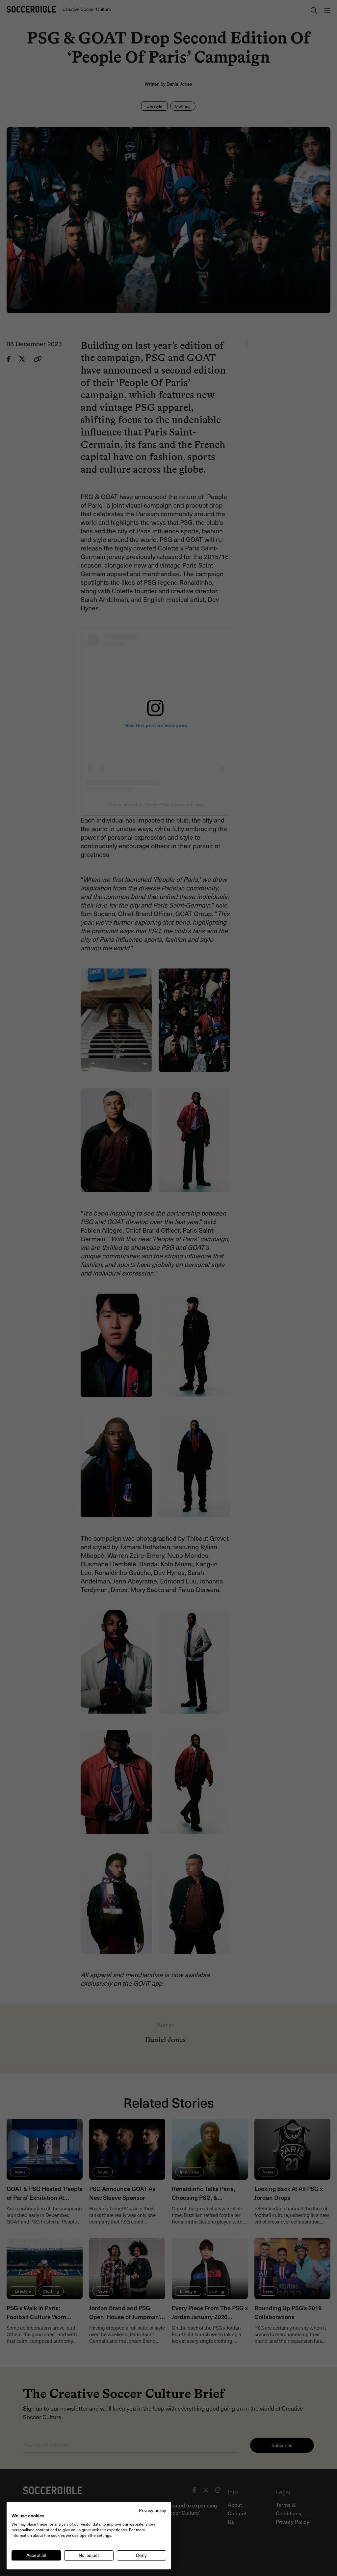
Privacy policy (153, 2510)
